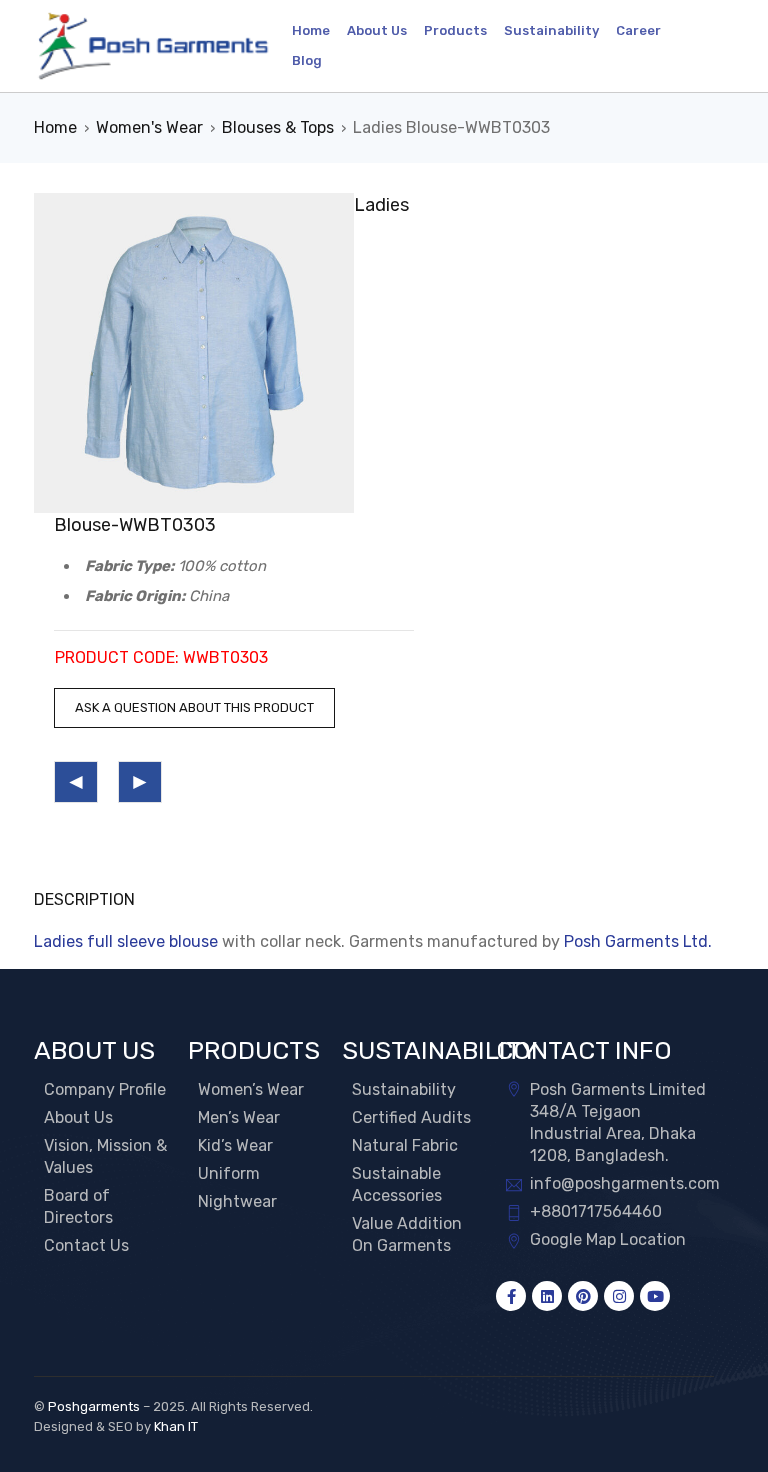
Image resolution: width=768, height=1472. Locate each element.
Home (55, 127)
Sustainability (404, 1089)
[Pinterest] (583, 1296)
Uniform (229, 1173)
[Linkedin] (547, 1296)
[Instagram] (619, 1296)
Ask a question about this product (194, 707)
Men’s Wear (239, 1117)
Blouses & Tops (278, 127)
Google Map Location (608, 1239)
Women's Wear (149, 127)
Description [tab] (84, 899)
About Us (78, 1117)
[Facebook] (511, 1296)
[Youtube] (655, 1296)
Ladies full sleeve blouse (126, 941)
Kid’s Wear (235, 1145)
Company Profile (105, 1089)
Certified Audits (411, 1117)
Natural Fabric (405, 1145)
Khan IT (176, 1426)
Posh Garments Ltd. (638, 941)
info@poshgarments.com (625, 1183)
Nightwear (237, 1201)
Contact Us (86, 1245)
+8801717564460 (596, 1211)
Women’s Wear (251, 1089)
